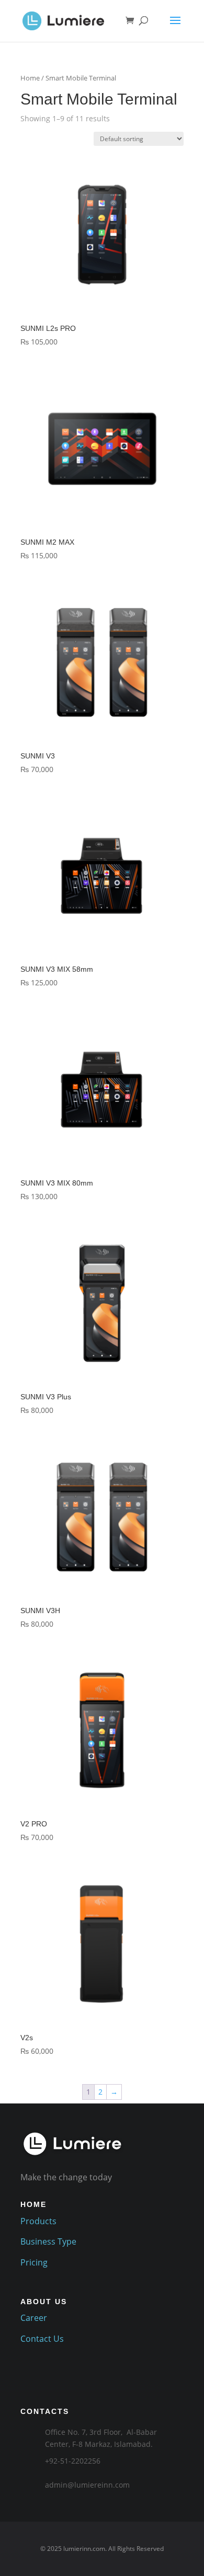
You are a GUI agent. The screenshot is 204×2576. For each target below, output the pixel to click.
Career (34, 2318)
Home (30, 78)
